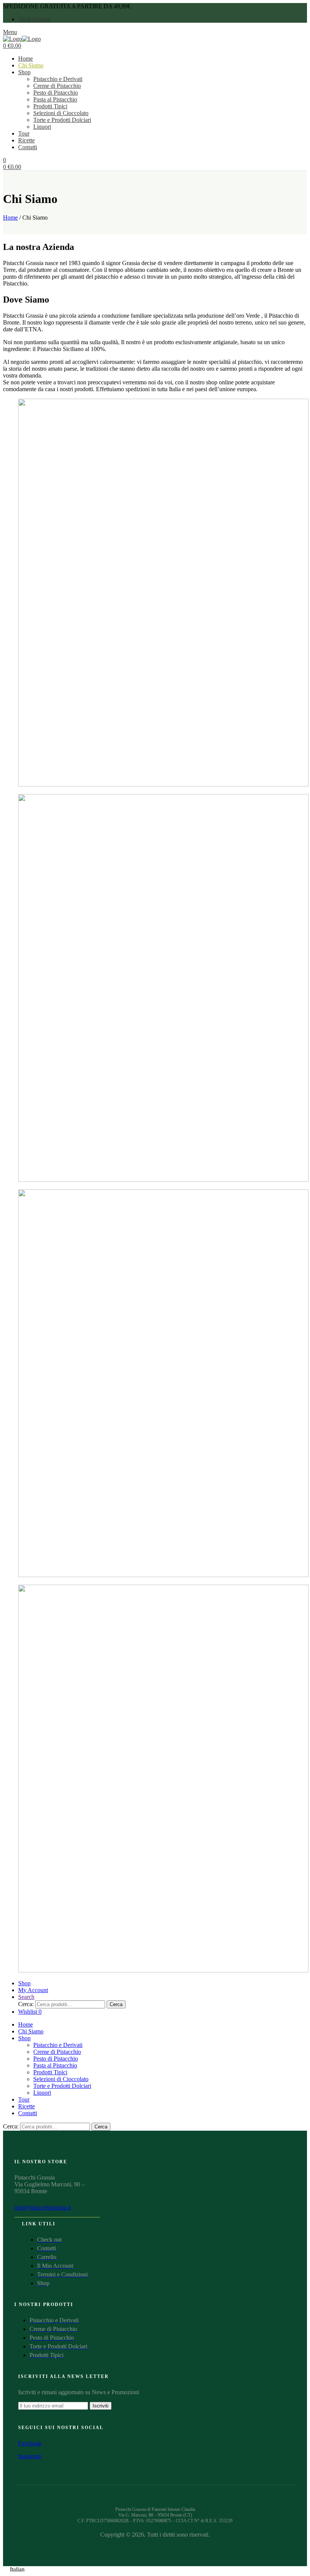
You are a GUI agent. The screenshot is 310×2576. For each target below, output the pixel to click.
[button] (155, 2570)
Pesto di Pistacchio (56, 93)
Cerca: (26, 2004)
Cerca (116, 2004)
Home (26, 59)
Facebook (30, 2443)
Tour (24, 133)
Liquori (42, 127)
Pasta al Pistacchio (55, 99)
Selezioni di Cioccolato (61, 113)
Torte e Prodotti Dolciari (62, 120)
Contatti (28, 147)
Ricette (26, 140)
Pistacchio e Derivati (58, 79)
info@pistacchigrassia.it (43, 2207)
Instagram (30, 2456)
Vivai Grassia (34, 19)
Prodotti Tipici (50, 106)
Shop (24, 72)
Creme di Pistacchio (57, 86)
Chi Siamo (31, 65)
